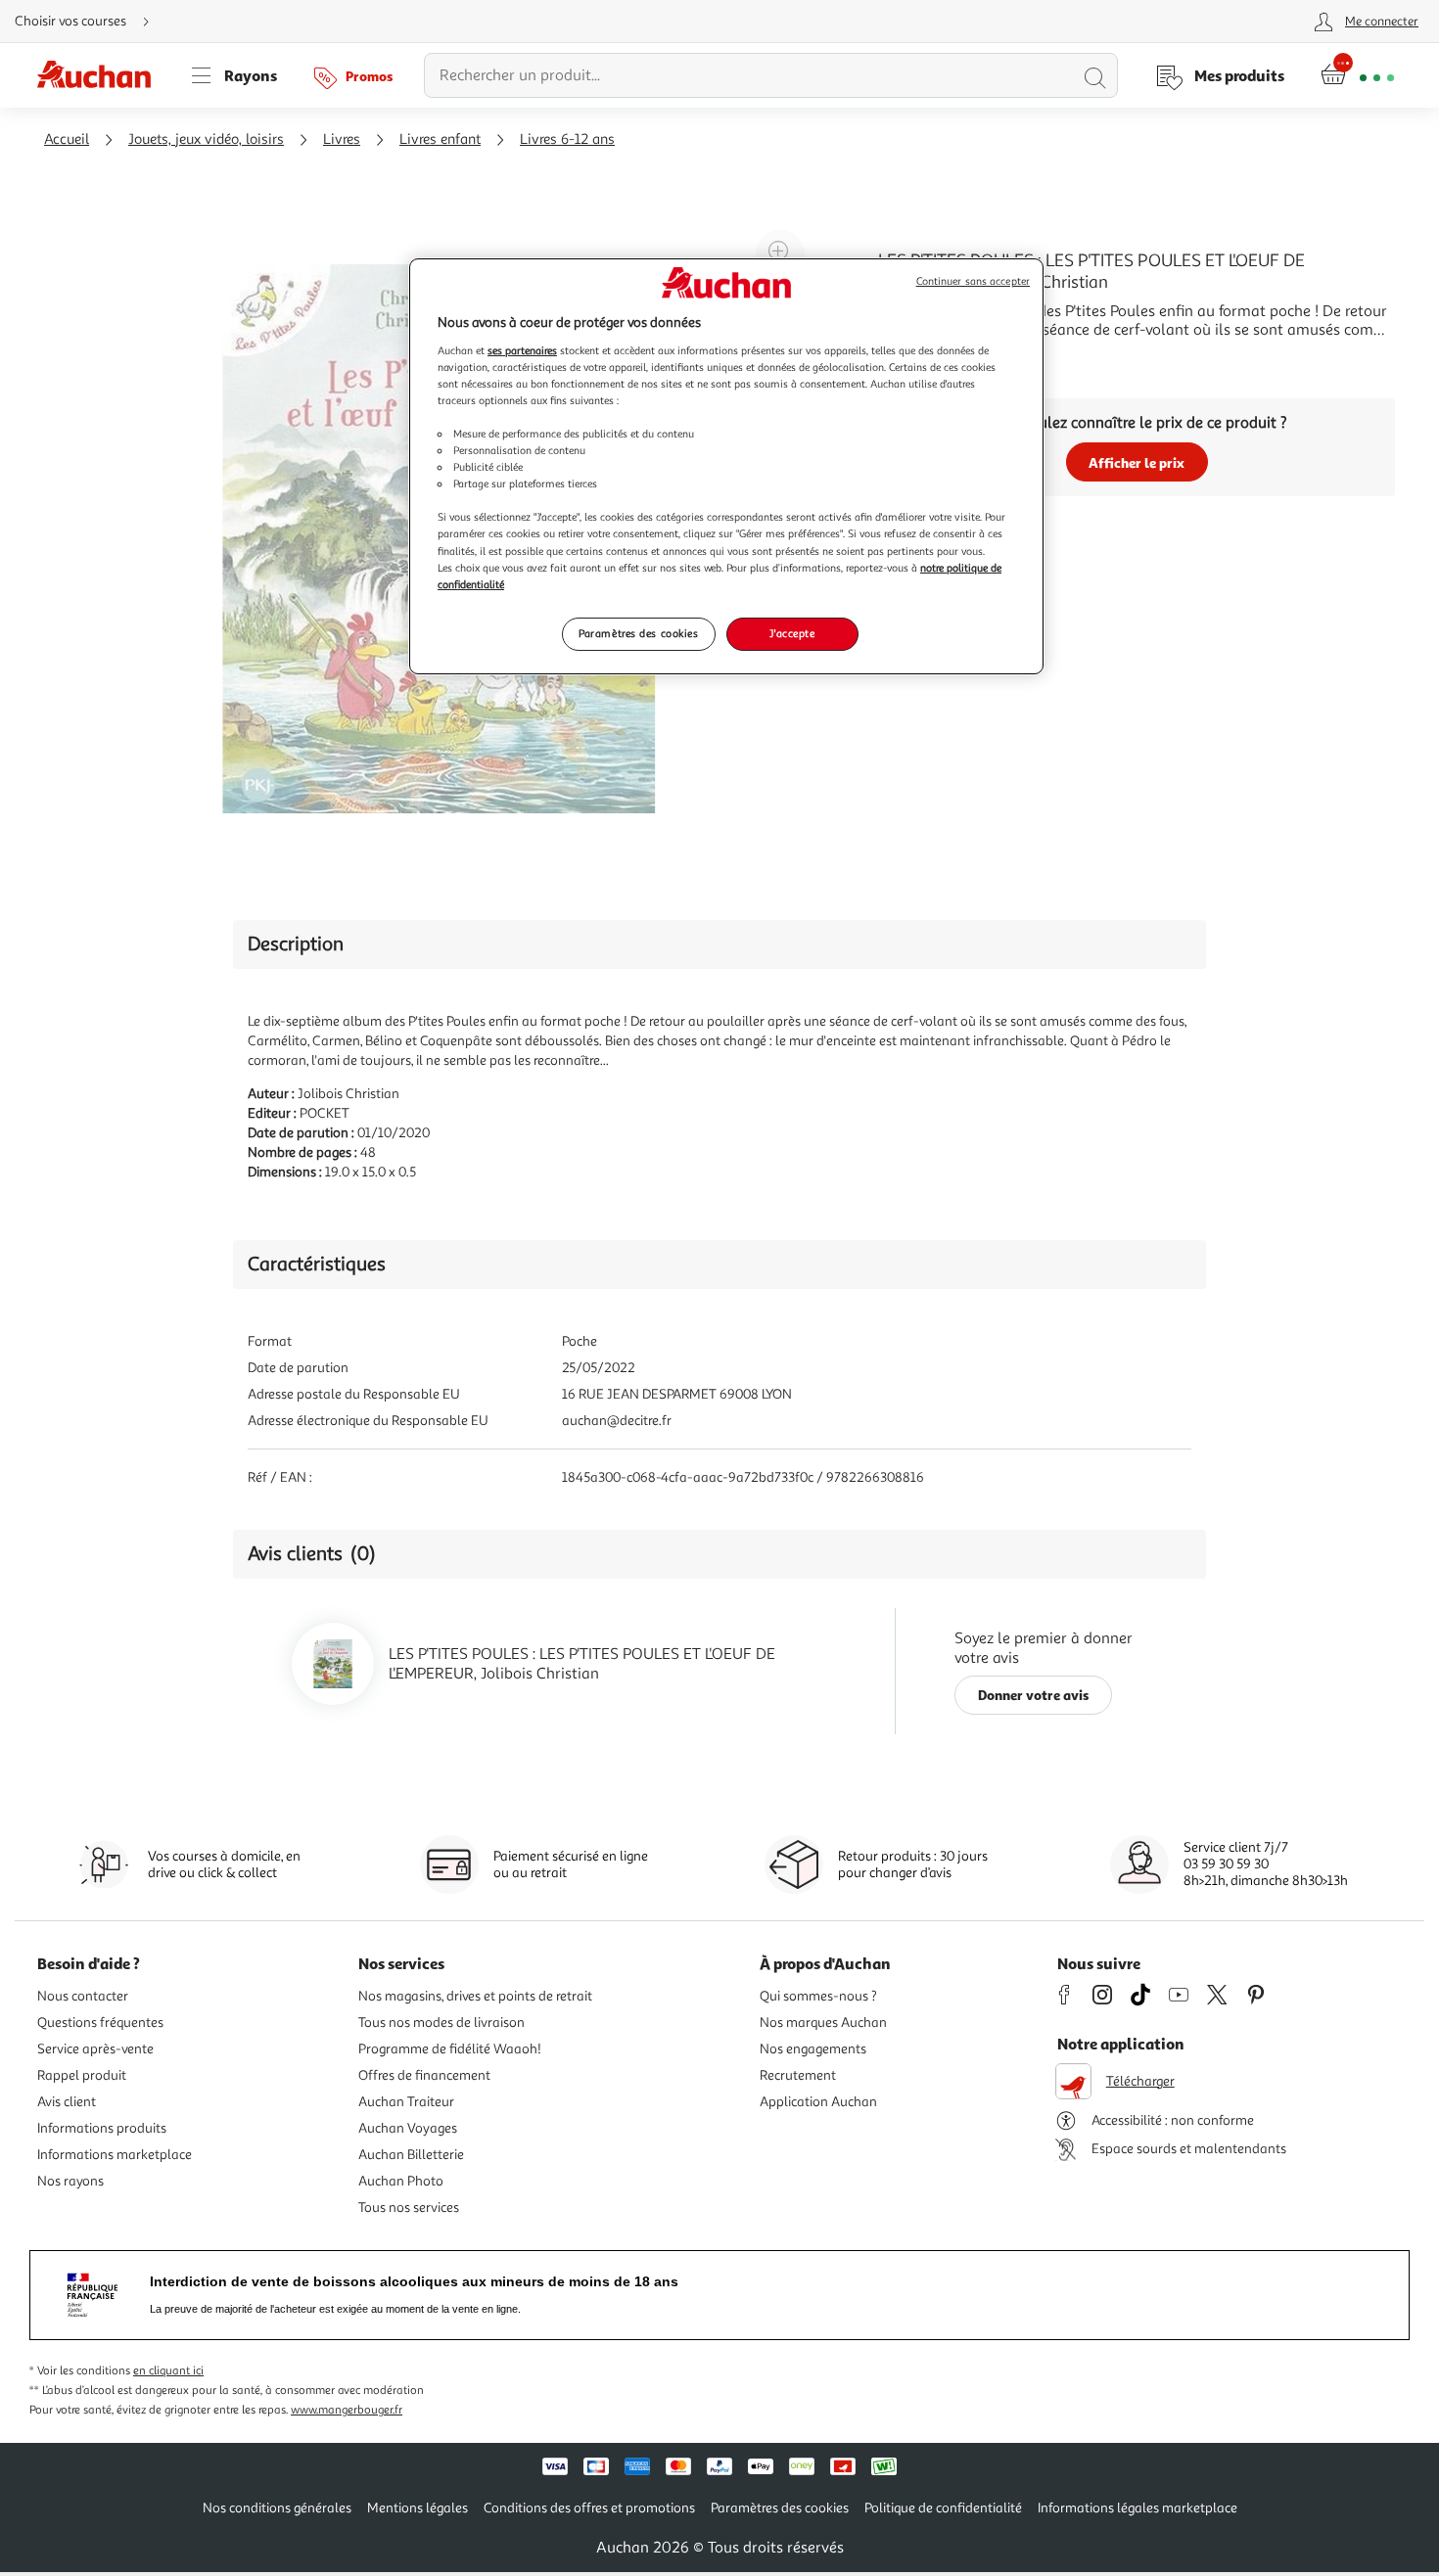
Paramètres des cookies (639, 633)
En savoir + (915, 359)
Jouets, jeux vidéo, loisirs (206, 139)
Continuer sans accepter (973, 281)
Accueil (67, 139)
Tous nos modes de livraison (441, 2023)
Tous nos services (409, 2208)
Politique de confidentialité (943, 2508)
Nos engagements (813, 2049)
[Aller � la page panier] (1357, 75)
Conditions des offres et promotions (589, 2508)
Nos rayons (70, 2181)
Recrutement (798, 2075)
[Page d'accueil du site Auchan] (101, 75)
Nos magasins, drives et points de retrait (475, 1996)
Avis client (67, 2102)
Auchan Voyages (408, 2128)
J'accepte (792, 633)
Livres (342, 139)
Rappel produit (82, 2075)
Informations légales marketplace (1137, 2508)
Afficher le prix (1137, 462)
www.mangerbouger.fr (347, 2410)
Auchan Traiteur (406, 2102)
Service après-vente (95, 2049)
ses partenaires (522, 350)
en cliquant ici (168, 2371)
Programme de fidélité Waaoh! (450, 2049)
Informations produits (102, 2128)
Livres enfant (440, 139)
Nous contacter (83, 1996)
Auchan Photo (401, 2181)
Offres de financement (424, 2075)
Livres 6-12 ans (567, 139)
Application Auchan (818, 2102)
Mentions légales (418, 2508)
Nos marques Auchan (823, 2023)
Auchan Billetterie (411, 2155)
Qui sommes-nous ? (818, 1996)
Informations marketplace (115, 2155)
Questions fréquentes (100, 2023)
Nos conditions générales (277, 2508)
